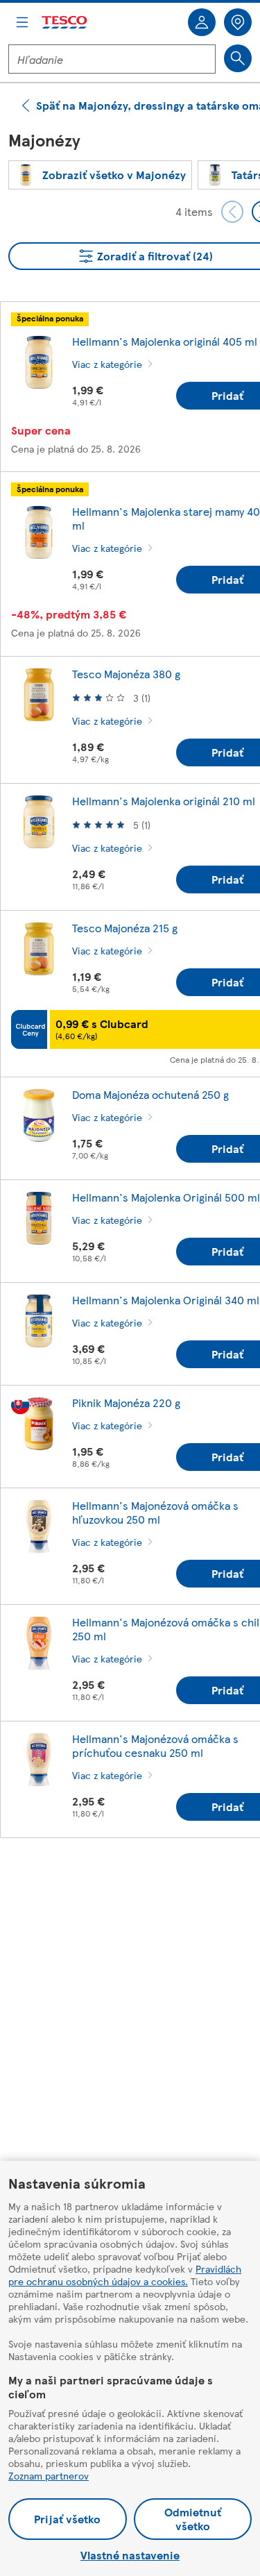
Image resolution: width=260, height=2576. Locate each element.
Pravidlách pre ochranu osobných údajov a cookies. (125, 2275)
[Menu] (22, 22)
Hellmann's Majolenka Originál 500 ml (166, 1197)
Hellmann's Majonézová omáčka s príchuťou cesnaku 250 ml (155, 1745)
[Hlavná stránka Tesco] (65, 23)
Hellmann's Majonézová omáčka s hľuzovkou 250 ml (155, 1512)
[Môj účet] (202, 22)
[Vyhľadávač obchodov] (238, 22)
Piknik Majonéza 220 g (126, 1403)
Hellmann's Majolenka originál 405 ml (165, 341)
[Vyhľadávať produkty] (238, 58)
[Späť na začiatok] (137, 1883)
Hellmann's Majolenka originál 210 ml (164, 801)
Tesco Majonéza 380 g (126, 674)
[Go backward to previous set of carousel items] (232, 212)
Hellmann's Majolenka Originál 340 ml (166, 1300)
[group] (100, 175)
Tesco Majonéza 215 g (125, 928)
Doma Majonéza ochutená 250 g (150, 1094)
